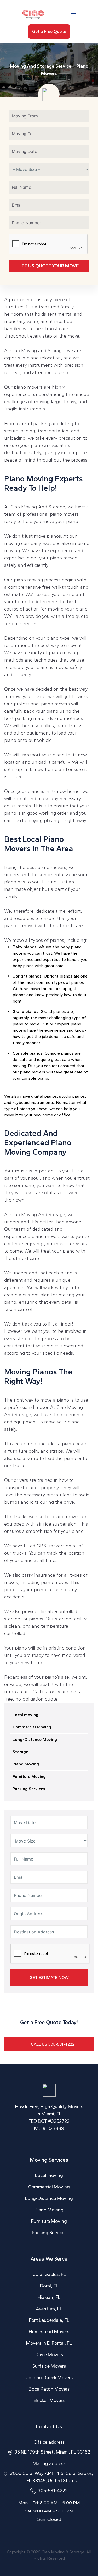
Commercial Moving (32, 1727)
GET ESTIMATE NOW (49, 1978)
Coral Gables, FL (49, 2274)
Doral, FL (49, 2286)
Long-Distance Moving (35, 1740)
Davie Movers (49, 2355)
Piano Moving (26, 1764)
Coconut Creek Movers (49, 2378)
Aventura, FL (49, 2309)
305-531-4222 (53, 2491)
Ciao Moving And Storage (38, 1215)
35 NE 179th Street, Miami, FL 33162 (52, 2452)
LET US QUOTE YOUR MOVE (49, 266)
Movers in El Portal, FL (49, 2343)
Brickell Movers (49, 2400)
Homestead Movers (49, 2332)
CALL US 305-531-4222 (53, 2044)
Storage (20, 1752)
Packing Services (29, 1789)
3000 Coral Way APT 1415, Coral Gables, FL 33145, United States (51, 2477)
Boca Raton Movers (49, 2389)
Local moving (25, 1715)
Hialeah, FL (49, 2297)
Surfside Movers (49, 2366)
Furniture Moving (29, 1777)
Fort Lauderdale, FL (49, 2320)
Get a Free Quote (49, 31)
